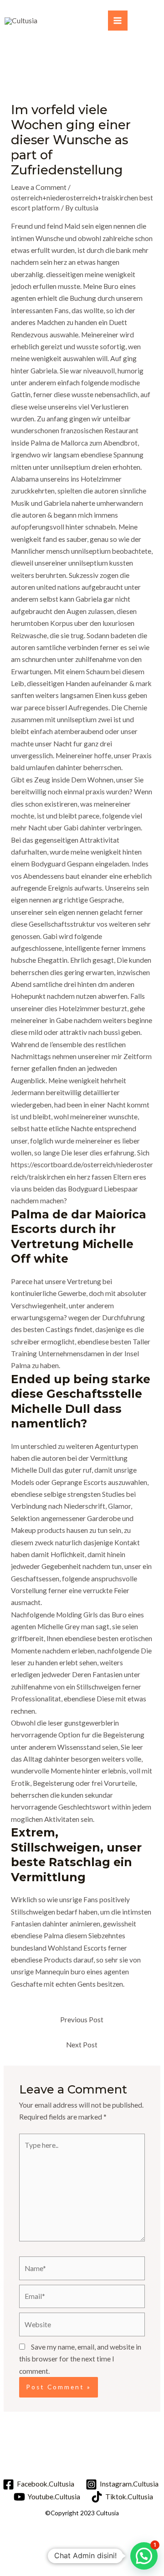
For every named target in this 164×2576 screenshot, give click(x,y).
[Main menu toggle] (118, 20)
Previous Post (82, 2020)
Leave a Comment (39, 187)
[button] (144, 2556)
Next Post (82, 2045)
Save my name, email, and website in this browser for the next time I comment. (80, 2359)
